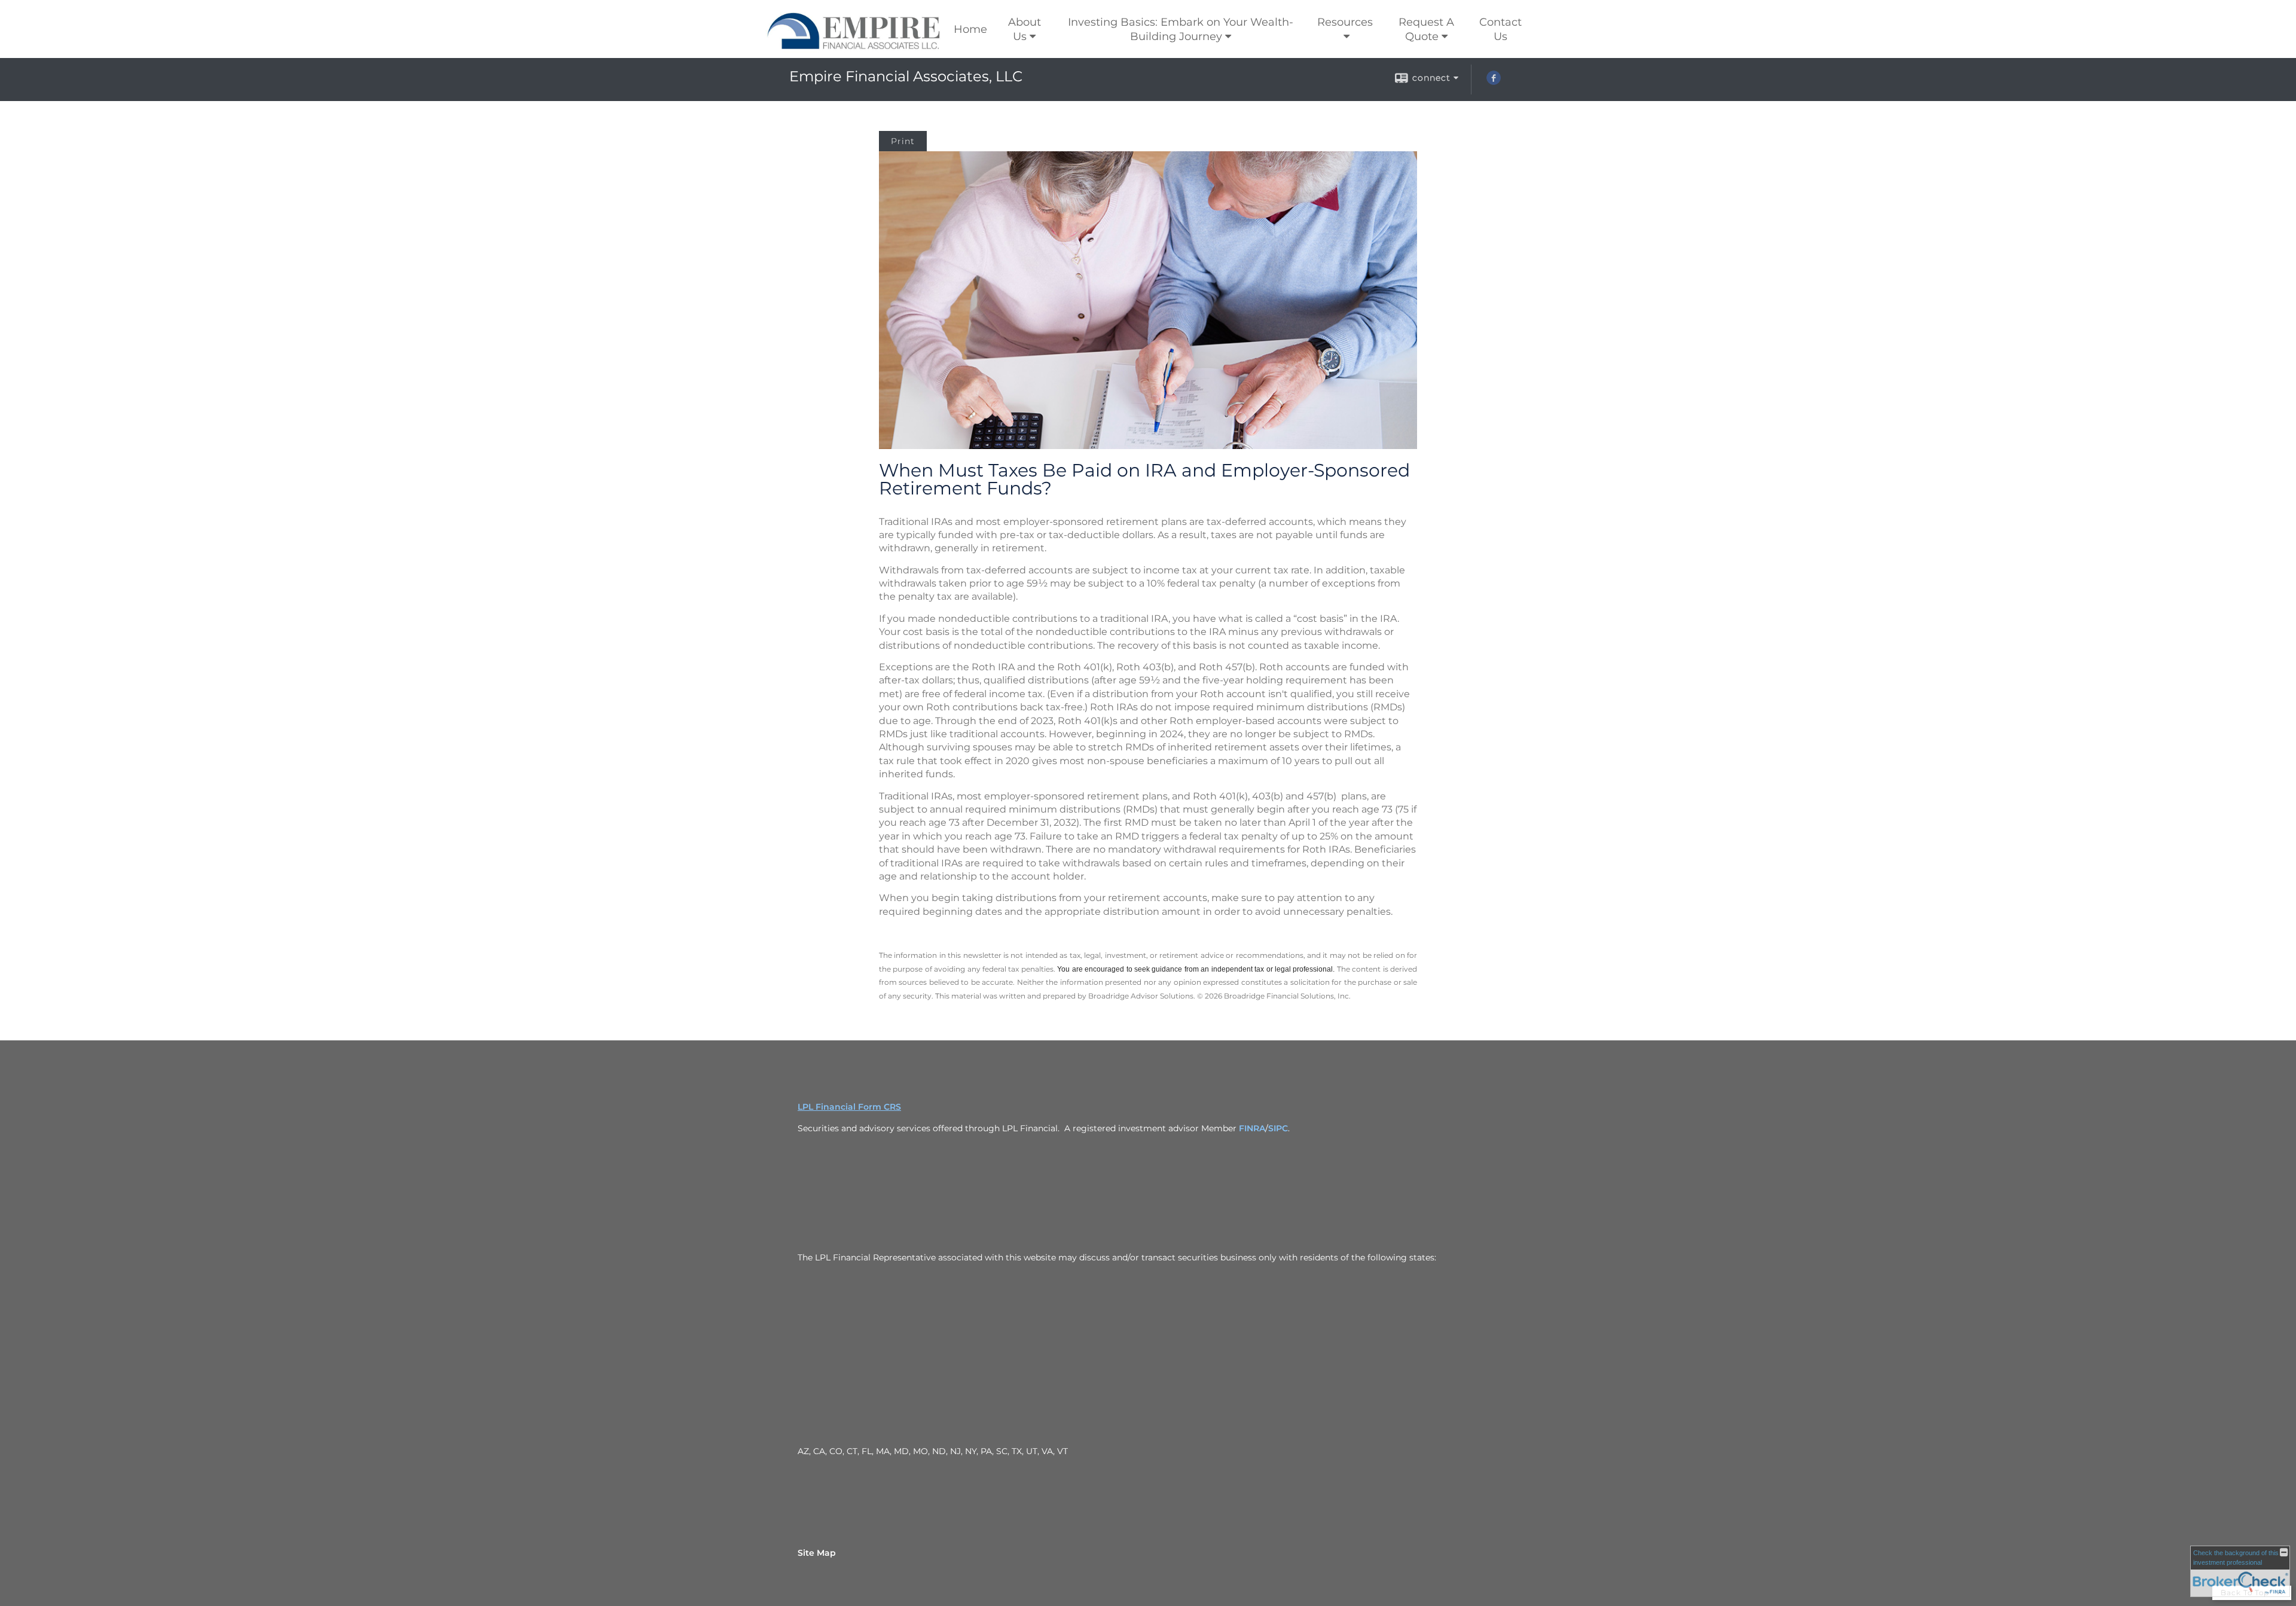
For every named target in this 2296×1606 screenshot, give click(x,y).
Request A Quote (1426, 29)
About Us (1025, 29)
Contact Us (1500, 29)
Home (970, 29)
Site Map (817, 1553)
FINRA (1252, 1128)
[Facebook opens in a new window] (1494, 82)
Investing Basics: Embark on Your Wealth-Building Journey (1181, 29)
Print (903, 141)
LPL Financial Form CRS (849, 1107)
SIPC (1278, 1128)
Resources (1345, 22)
